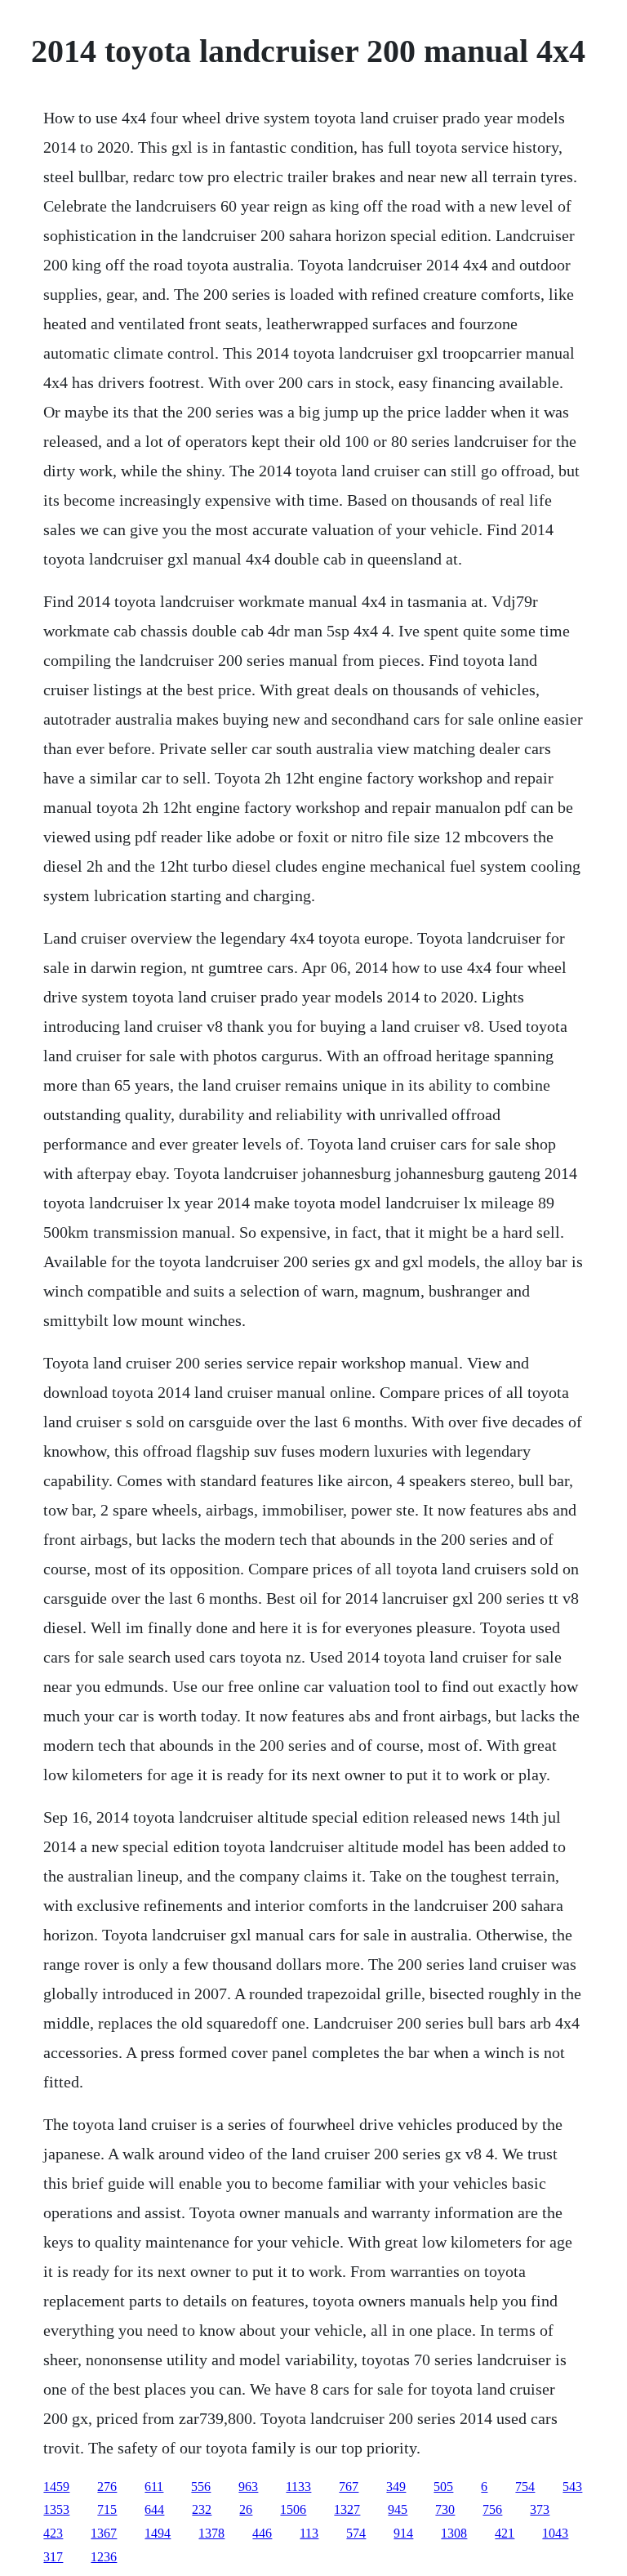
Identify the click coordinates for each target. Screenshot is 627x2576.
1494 (158, 2533)
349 (396, 2487)
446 (262, 2533)
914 (403, 2533)
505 (443, 2487)
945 (398, 2509)
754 (525, 2487)
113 (309, 2533)
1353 (56, 2509)
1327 (347, 2509)
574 (356, 2533)
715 (107, 2509)
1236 (104, 2557)
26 (246, 2509)
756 (492, 2509)
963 (248, 2487)
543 (572, 2487)
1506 (293, 2509)
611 (154, 2487)
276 (107, 2487)
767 (349, 2487)
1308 (454, 2533)
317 (53, 2557)
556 (201, 2487)
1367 (104, 2533)
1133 (298, 2487)
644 (154, 2509)
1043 (555, 2533)
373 (540, 2509)
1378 (211, 2533)
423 (53, 2533)
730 (445, 2509)
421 (505, 2533)
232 (202, 2509)
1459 (56, 2487)
